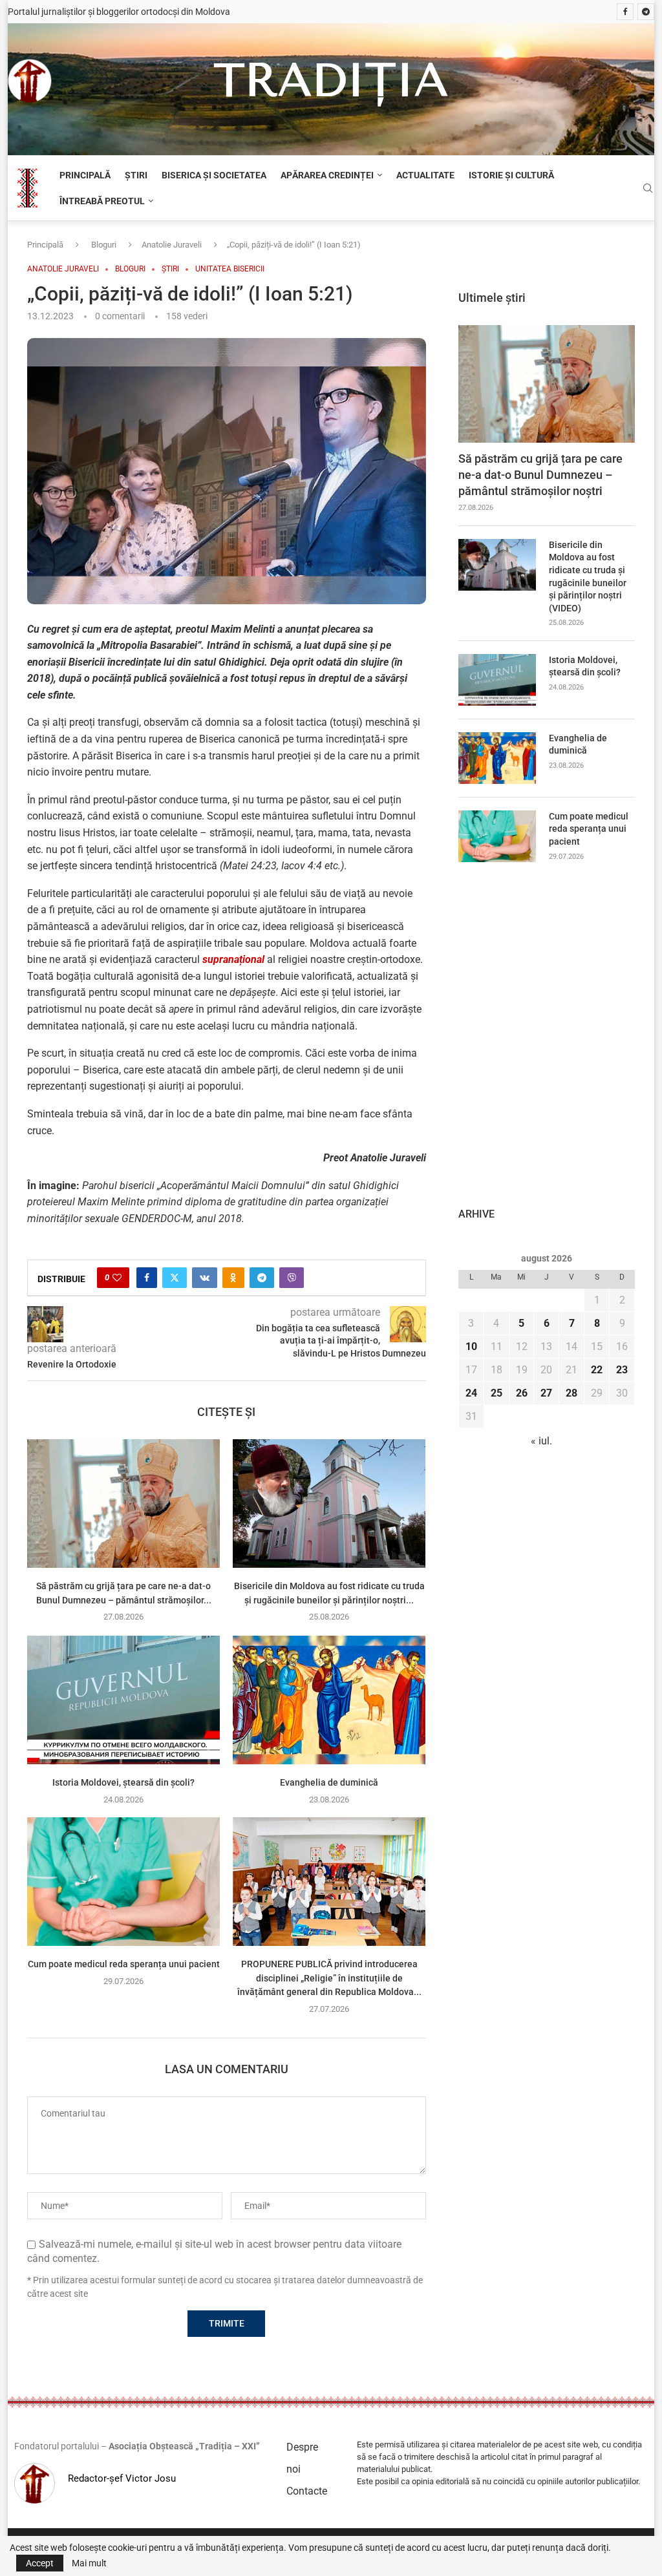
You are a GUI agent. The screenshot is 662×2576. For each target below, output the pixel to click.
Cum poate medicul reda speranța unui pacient (124, 1964)
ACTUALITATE (425, 175)
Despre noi (302, 2458)
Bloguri (104, 245)
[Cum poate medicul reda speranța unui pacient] (123, 1882)
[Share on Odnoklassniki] (233, 1278)
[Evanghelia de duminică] (329, 1700)
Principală (45, 245)
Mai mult (89, 2563)
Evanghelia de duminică (330, 1782)
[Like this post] (117, 1278)
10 (471, 1346)
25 (496, 1393)
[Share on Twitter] (175, 1278)
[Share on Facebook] (147, 1278)
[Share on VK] (205, 1278)
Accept (40, 2563)
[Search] (648, 189)
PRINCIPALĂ (85, 175)
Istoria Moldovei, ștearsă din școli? (123, 1782)
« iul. (541, 1441)
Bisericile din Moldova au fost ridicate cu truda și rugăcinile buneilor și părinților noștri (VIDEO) (588, 576)
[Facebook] (625, 12)
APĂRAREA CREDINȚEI (327, 175)
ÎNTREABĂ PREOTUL (102, 201)
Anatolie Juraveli (172, 245)
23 (622, 1370)
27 (546, 1393)
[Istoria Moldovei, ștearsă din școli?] (123, 1700)
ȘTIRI (136, 175)
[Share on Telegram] (262, 1278)
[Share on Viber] (292, 1278)
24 (471, 1393)
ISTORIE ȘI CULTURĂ (511, 175)
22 (597, 1370)
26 (522, 1393)
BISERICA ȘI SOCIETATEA (214, 175)
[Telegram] (646, 12)
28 (571, 1393)
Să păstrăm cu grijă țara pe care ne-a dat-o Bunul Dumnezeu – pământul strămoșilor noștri (540, 475)
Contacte (307, 2491)
